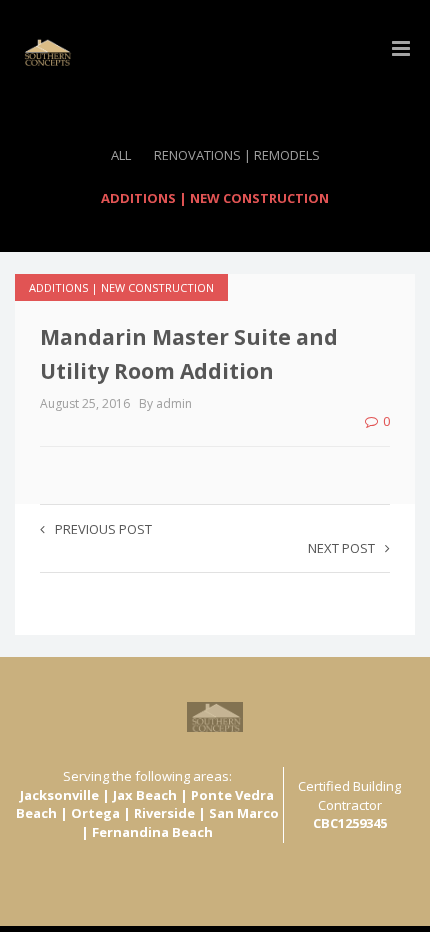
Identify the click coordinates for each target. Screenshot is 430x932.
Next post (341, 548)
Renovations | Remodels (237, 155)
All (121, 155)
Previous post (103, 529)
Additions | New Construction (215, 198)
